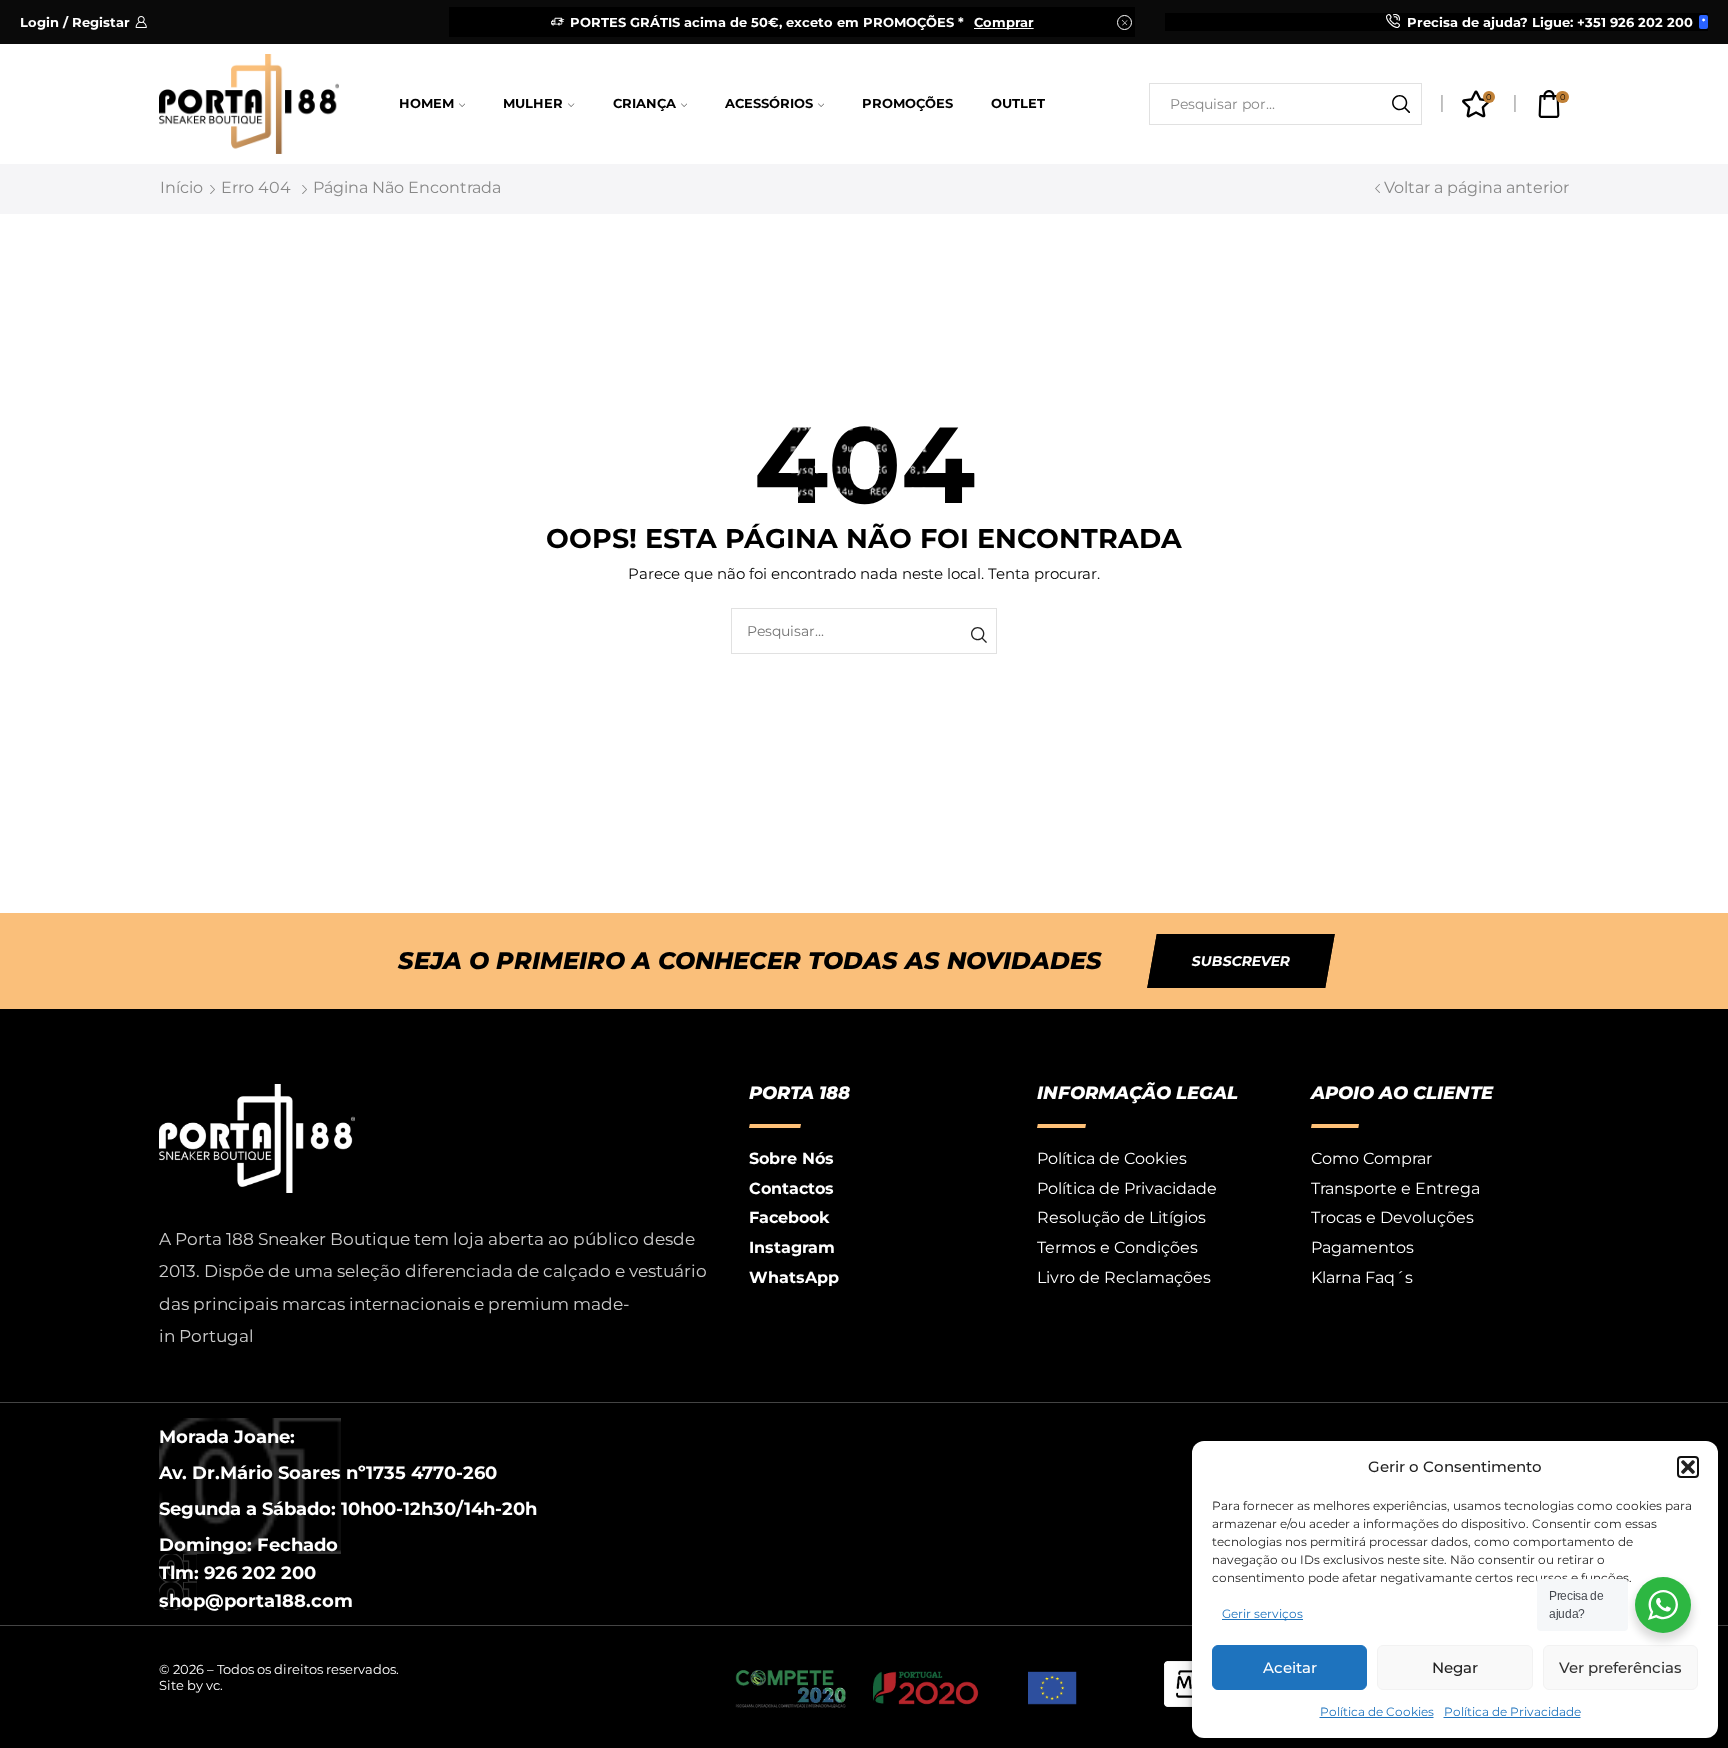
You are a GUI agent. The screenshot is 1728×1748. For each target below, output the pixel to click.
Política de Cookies (1377, 1711)
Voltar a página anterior (1476, 187)
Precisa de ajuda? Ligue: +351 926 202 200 (1550, 22)
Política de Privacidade (1512, 1711)
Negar (1455, 1667)
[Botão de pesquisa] (1401, 104)
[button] (1688, 1467)
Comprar (1004, 22)
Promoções (907, 103)
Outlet (1018, 103)
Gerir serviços (1262, 1613)
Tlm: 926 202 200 (237, 1573)
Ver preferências (1620, 1667)
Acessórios (769, 103)
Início (181, 187)
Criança (644, 103)
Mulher (533, 103)
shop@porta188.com (256, 1601)
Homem (426, 103)
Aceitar (1290, 1667)
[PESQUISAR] (978, 635)
